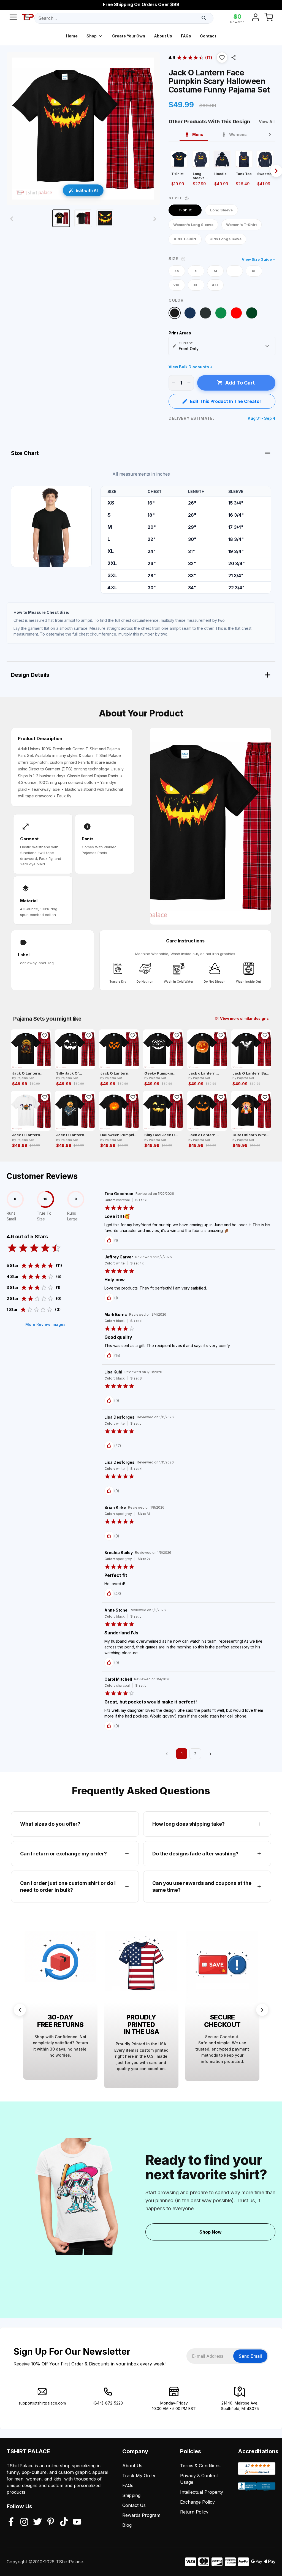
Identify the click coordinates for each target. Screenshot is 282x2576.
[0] (269, 18)
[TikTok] (64, 2522)
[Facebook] (11, 2522)
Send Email (250, 2356)
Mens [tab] (198, 134)
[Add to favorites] (45, 1035)
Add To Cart (240, 383)
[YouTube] (77, 2522)
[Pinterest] (51, 2522)
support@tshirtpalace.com (42, 2403)
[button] (222, 58)
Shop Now (211, 2232)
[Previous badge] (20, 2010)
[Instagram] (24, 2522)
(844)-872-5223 (108, 2403)
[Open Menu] (13, 18)
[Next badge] (262, 2010)
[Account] (256, 18)
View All (267, 122)
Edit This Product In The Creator (226, 401)
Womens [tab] (238, 134)
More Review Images (45, 1324)
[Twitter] (37, 2522)
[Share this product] (234, 58)
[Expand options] (267, 346)
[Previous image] (12, 219)
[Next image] (155, 219)
